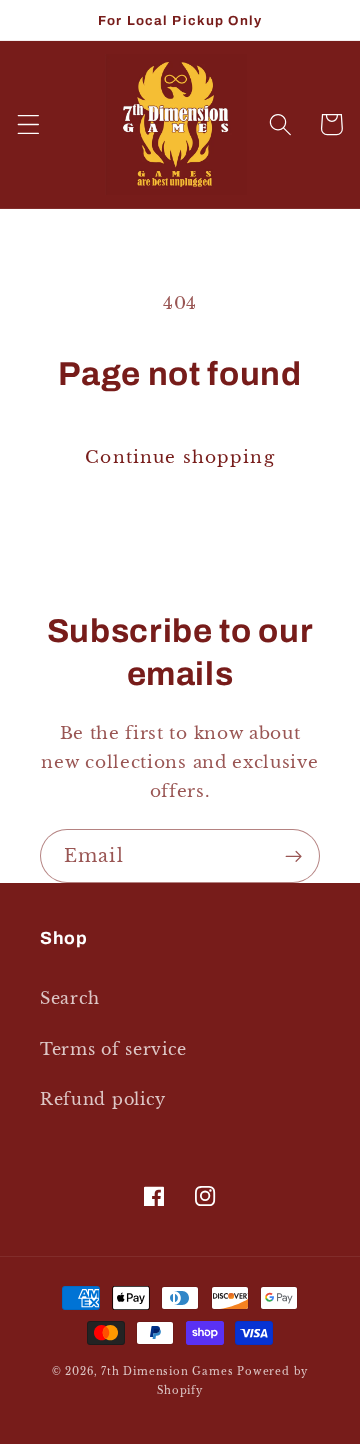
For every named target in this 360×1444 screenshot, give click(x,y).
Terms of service (113, 1049)
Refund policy (103, 1099)
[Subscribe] (293, 856)
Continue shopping (180, 457)
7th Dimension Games (167, 1372)
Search (70, 998)
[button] (28, 124)
